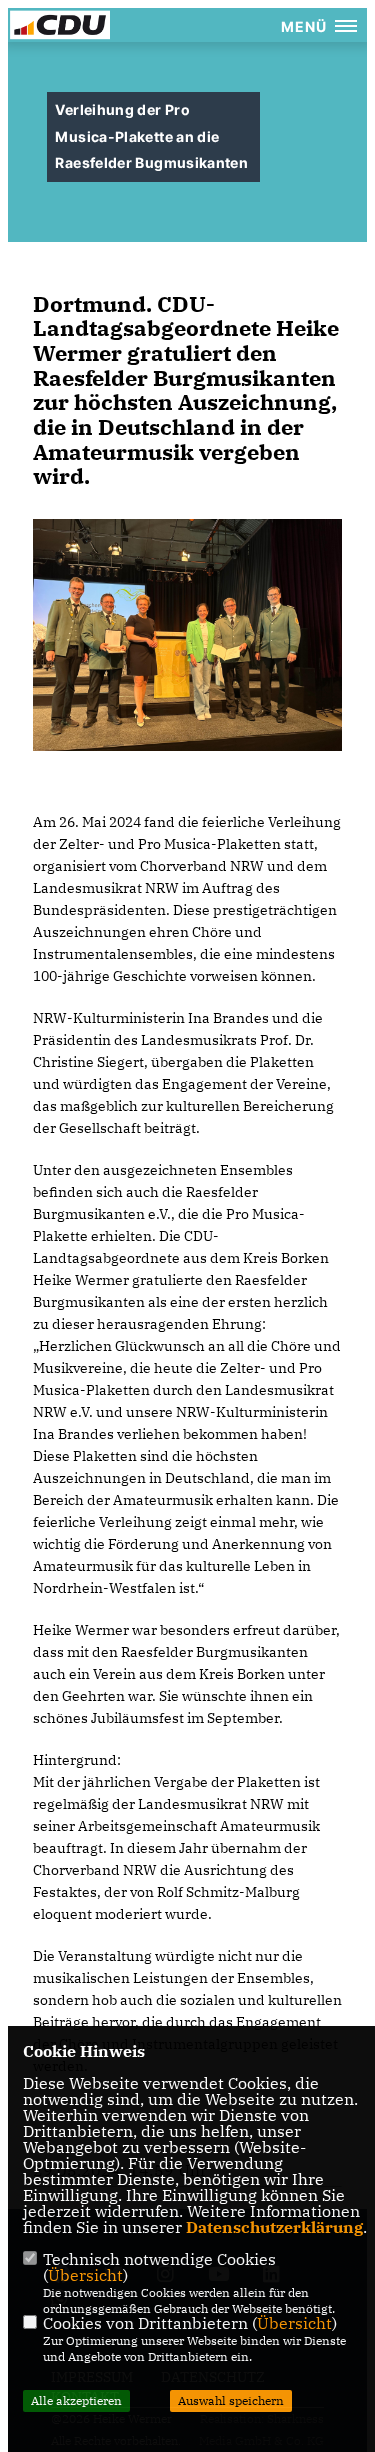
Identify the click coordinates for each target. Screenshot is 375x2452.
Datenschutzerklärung (274, 2227)
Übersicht (85, 2275)
